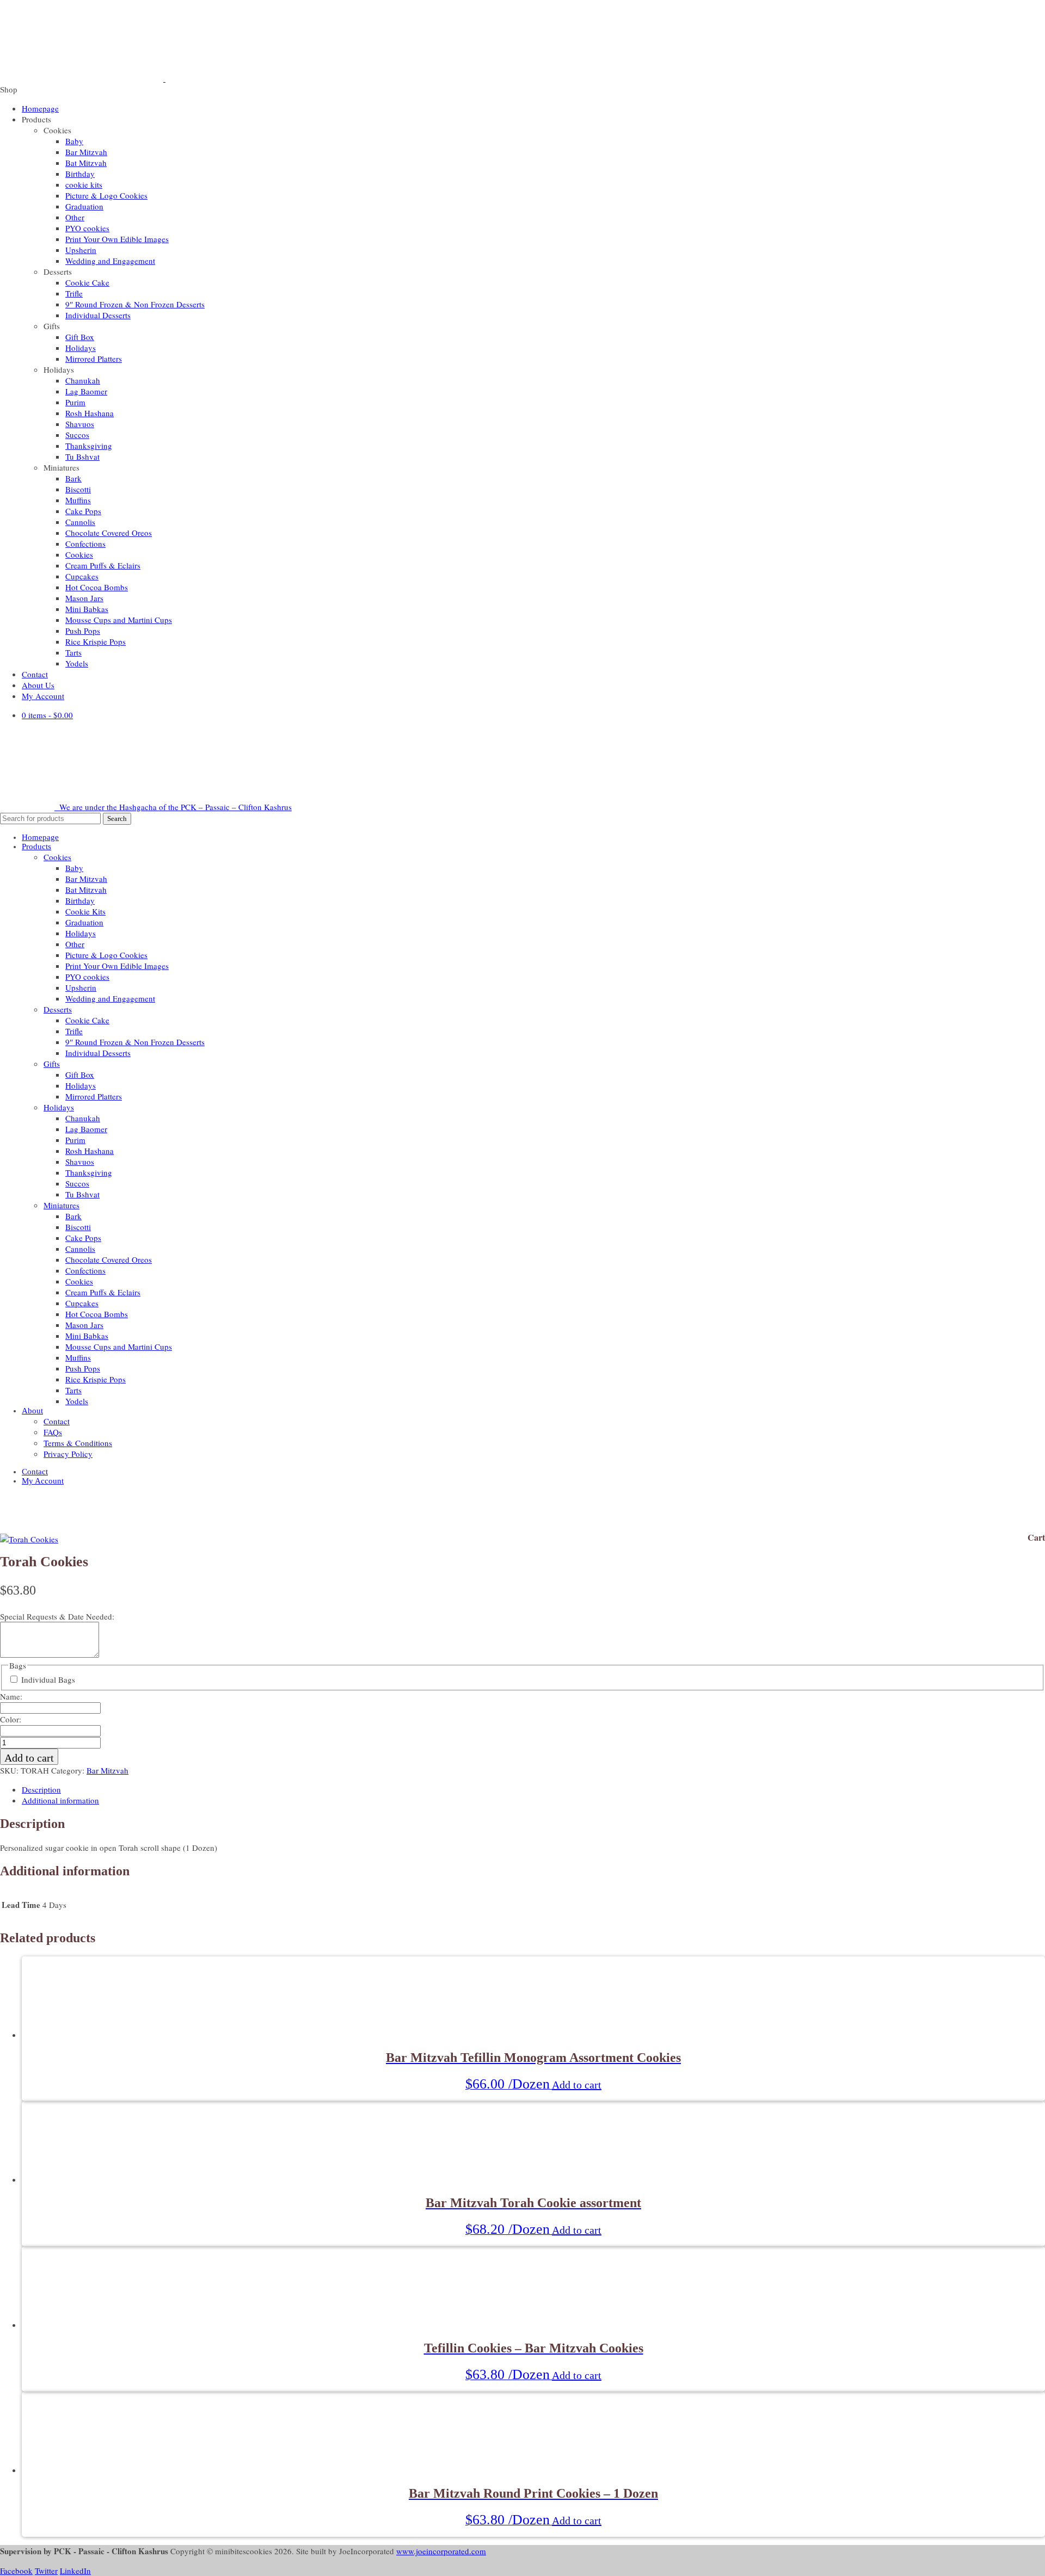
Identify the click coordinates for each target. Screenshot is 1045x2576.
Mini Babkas (87, 609)
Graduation (84, 206)
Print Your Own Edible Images (117, 239)
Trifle (74, 293)
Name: (11, 1696)
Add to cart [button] (577, 2085)
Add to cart (29, 1758)
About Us (38, 685)
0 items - (47, 715)
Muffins (78, 500)
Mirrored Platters (94, 359)
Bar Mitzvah (86, 152)
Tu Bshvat (82, 456)
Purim (75, 402)
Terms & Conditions (78, 1443)
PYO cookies (87, 228)
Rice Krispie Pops (96, 641)
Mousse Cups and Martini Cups (119, 620)
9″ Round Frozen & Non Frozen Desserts (135, 304)
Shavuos (80, 424)
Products (36, 847)
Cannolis (80, 522)
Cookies (79, 554)
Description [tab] (41, 1789)
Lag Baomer (86, 391)
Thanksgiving (89, 446)
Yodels (77, 663)
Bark (73, 478)
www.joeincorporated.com (441, 2551)
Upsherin (81, 250)
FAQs (53, 1432)
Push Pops (83, 631)
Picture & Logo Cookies (106, 195)
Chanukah (83, 380)
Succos (77, 435)
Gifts (52, 1064)
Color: (11, 1719)
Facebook (16, 2571)
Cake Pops (83, 511)
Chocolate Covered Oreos (109, 533)
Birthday (80, 174)
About (32, 1411)
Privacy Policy (68, 1454)
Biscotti (78, 489)
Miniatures (62, 1205)
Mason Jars (84, 598)
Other (75, 217)
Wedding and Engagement (110, 261)
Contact (35, 674)
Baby (74, 141)
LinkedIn (75, 2571)
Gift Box (80, 337)
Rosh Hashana (90, 413)
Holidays (81, 348)
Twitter (46, 2571)
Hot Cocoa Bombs (97, 587)
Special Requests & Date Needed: (57, 1616)
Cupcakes (82, 576)
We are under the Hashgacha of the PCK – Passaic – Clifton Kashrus (174, 807)
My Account (43, 696)
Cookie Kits (85, 911)
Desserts (58, 1009)
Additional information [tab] (60, 1800)
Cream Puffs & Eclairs (103, 565)
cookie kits (84, 184)
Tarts (73, 652)
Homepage (40, 108)
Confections (85, 543)
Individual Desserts (98, 315)
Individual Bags (48, 1679)
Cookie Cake (87, 282)
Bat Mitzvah (86, 163)
